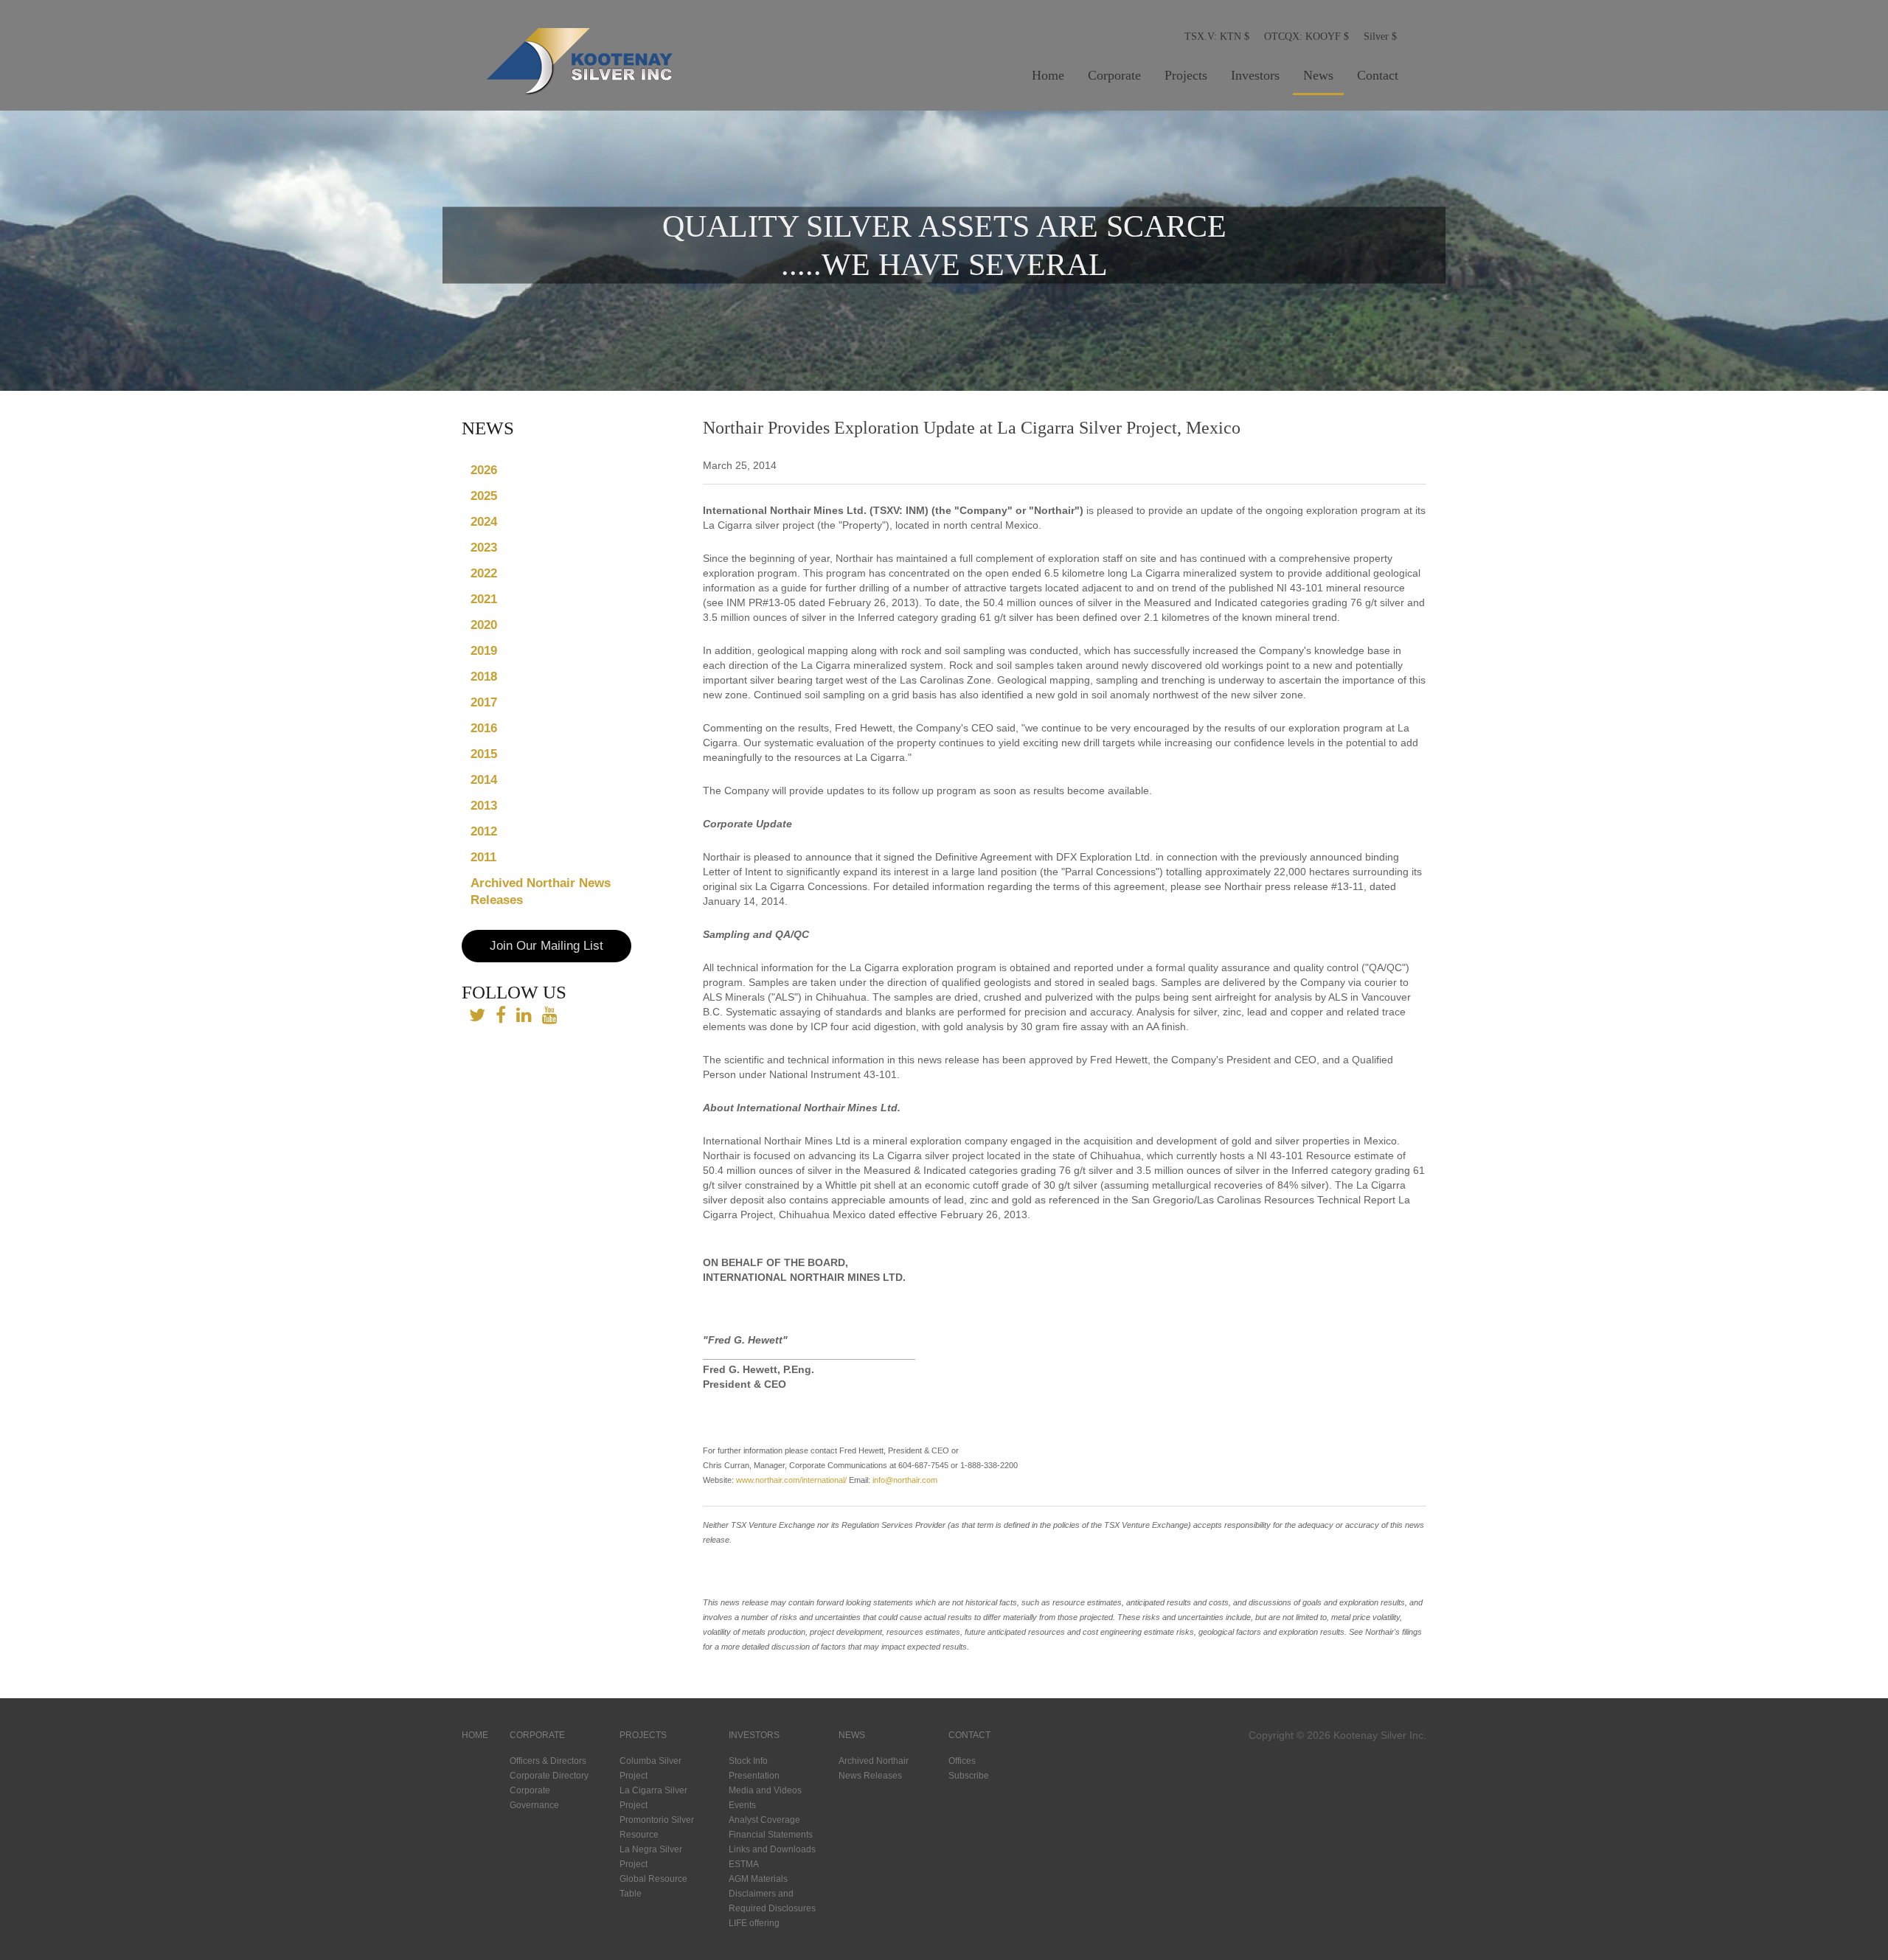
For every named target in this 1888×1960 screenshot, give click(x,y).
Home (1048, 75)
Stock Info (748, 1761)
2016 (484, 728)
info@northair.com (905, 1480)
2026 (484, 470)
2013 (484, 806)
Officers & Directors (548, 1761)
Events (742, 1805)
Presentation (754, 1776)
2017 (484, 702)
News (1318, 75)
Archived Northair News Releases (541, 892)
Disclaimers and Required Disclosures (772, 1901)
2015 (484, 754)
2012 (484, 831)
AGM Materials (758, 1879)
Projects (1186, 75)
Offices (962, 1761)
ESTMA (744, 1864)
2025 (484, 496)
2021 (484, 599)
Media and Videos (765, 1790)
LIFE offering (754, 1923)
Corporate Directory (549, 1776)
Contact (1378, 75)
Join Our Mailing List (546, 946)
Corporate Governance (534, 1798)
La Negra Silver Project (651, 1857)
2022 (484, 573)
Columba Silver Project (650, 1768)
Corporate (1114, 75)
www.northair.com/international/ (791, 1480)
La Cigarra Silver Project (653, 1798)
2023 (484, 548)
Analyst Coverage (764, 1820)
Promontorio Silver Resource (657, 1827)
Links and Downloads (772, 1849)
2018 (484, 677)
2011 (483, 857)
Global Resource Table (653, 1886)
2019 (484, 651)
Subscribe (969, 1776)
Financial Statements (771, 1835)
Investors (1255, 75)
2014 (484, 780)
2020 (484, 625)
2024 (484, 522)
